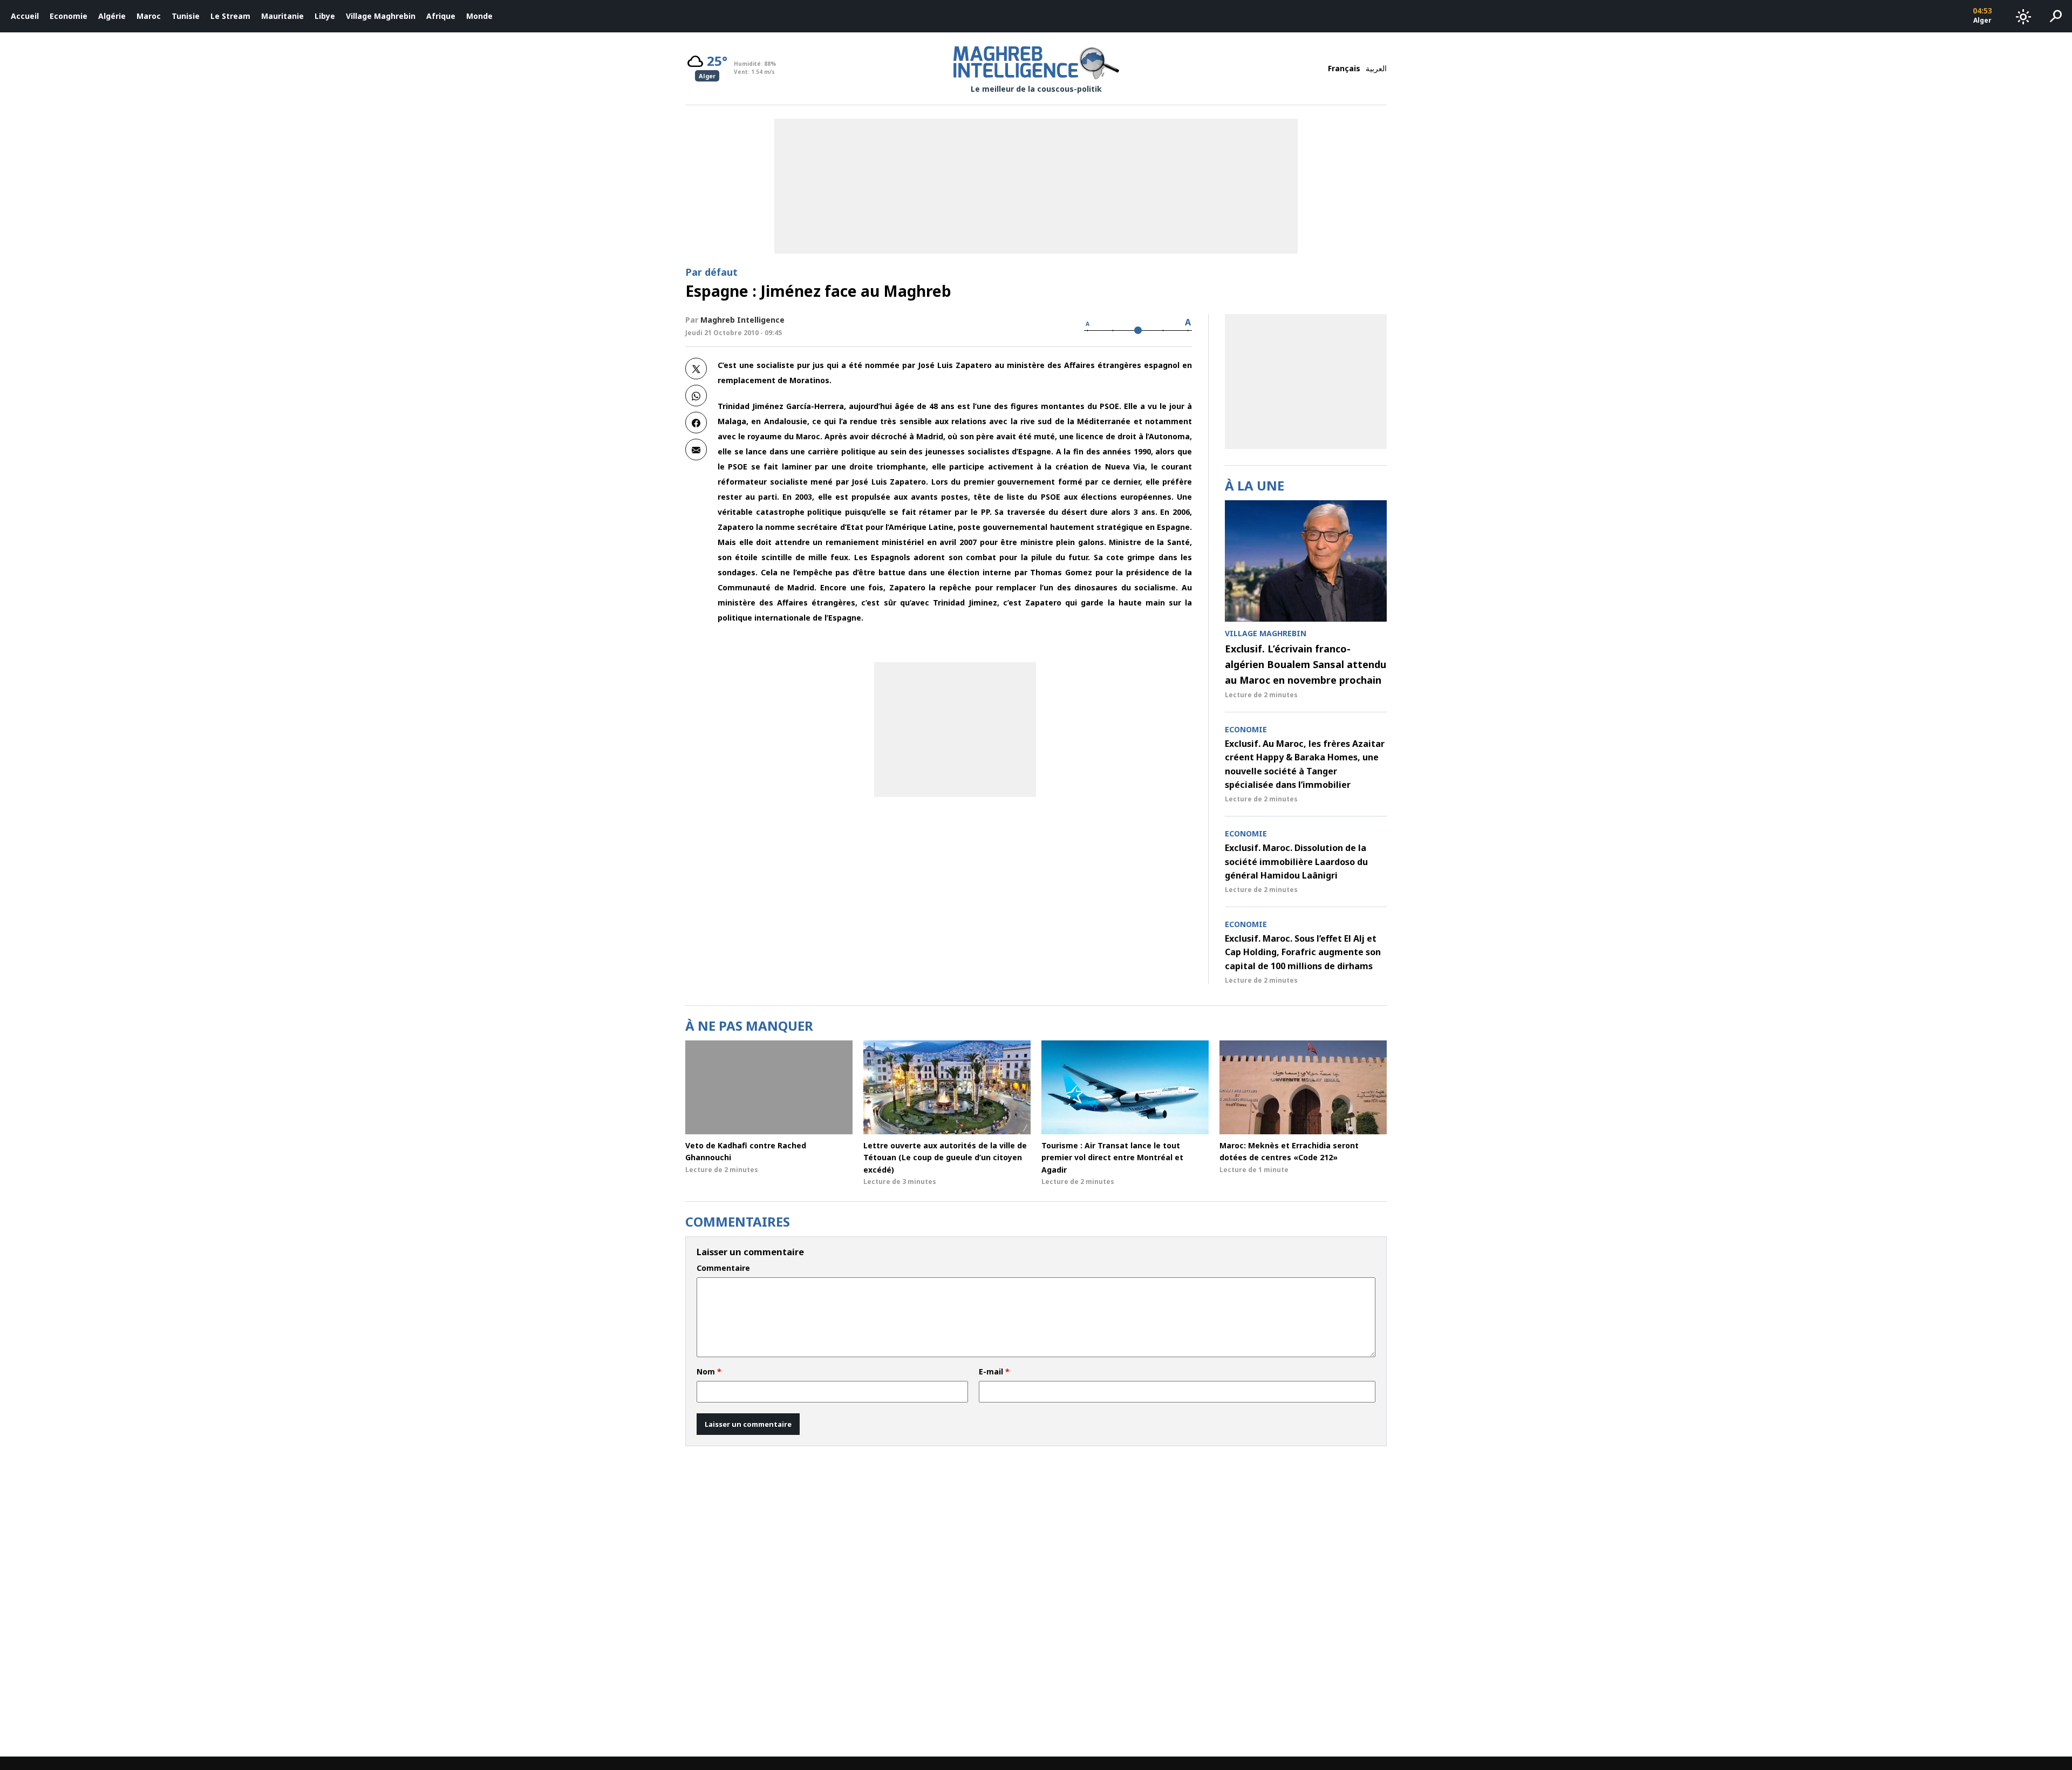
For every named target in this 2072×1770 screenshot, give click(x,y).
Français (1344, 68)
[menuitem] (25, 16)
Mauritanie (282, 16)
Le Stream (230, 16)
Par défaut (711, 272)
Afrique (441, 16)
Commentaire (723, 1268)
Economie (69, 16)
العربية (1376, 68)
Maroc (149, 16)
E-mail (994, 1372)
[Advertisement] (955, 730)
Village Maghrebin (381, 16)
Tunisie (186, 16)
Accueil (25, 16)
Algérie (112, 16)
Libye (325, 16)
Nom (709, 1372)
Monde (479, 16)
